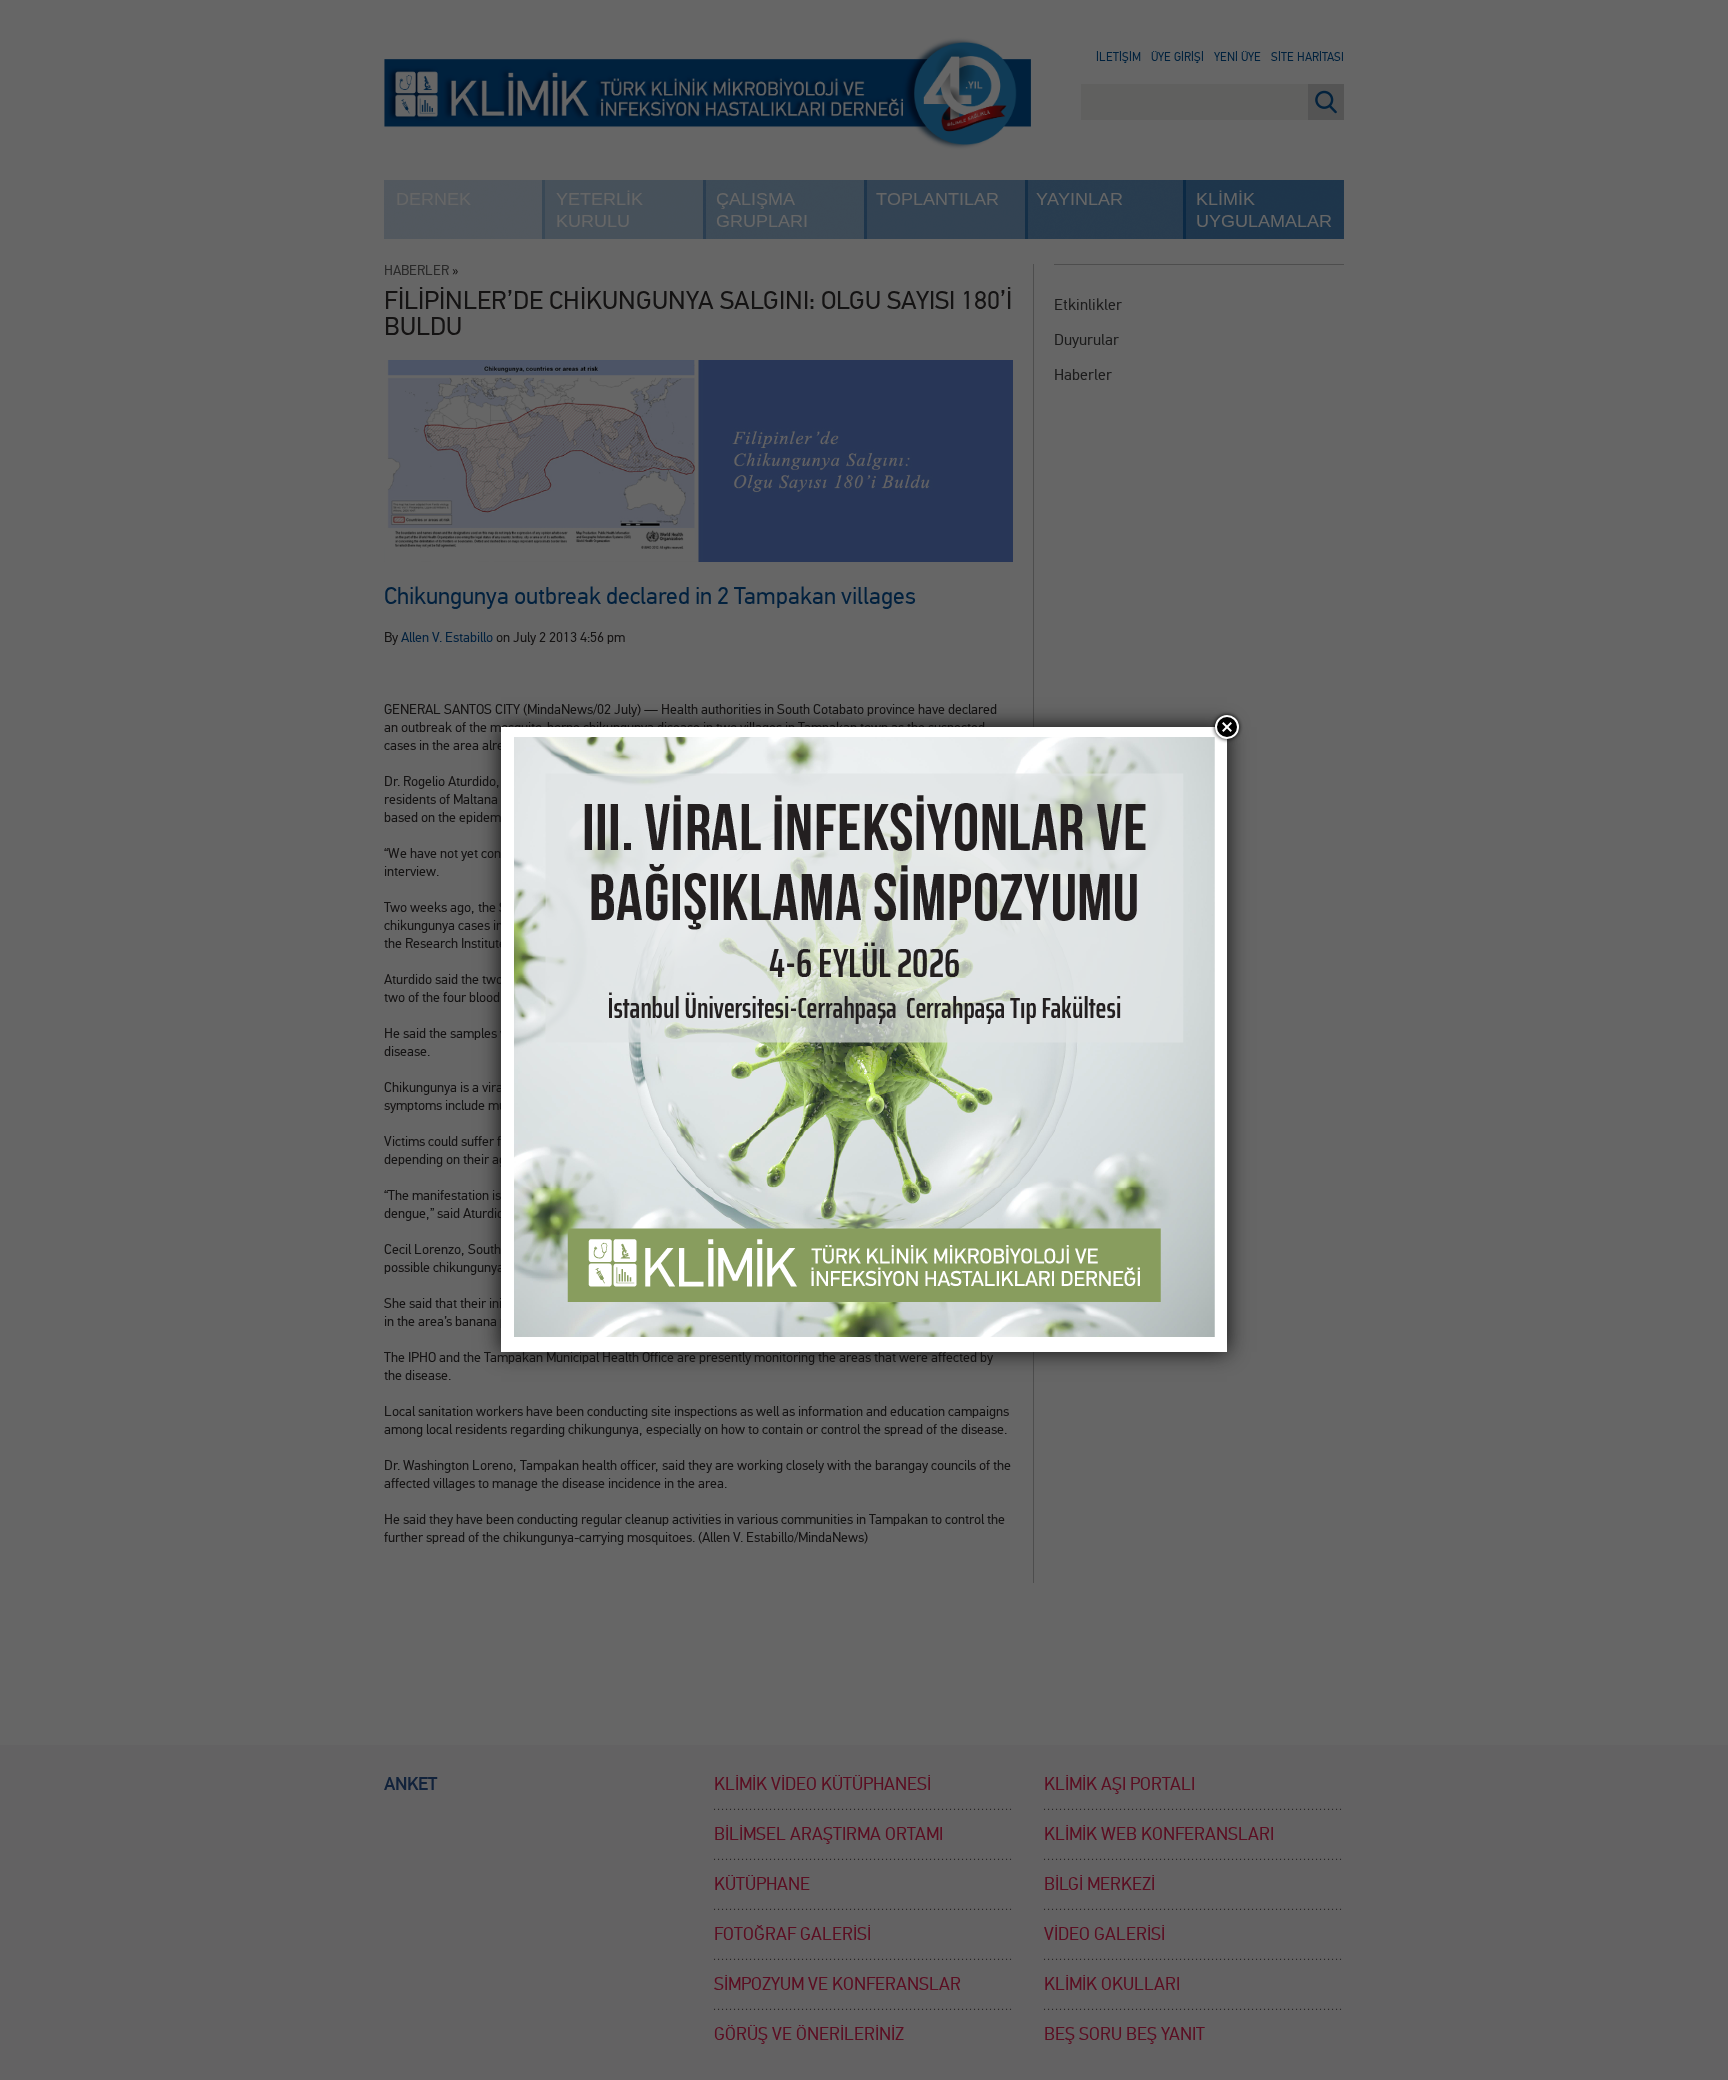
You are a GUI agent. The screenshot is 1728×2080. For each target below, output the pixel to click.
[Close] (1227, 727)
